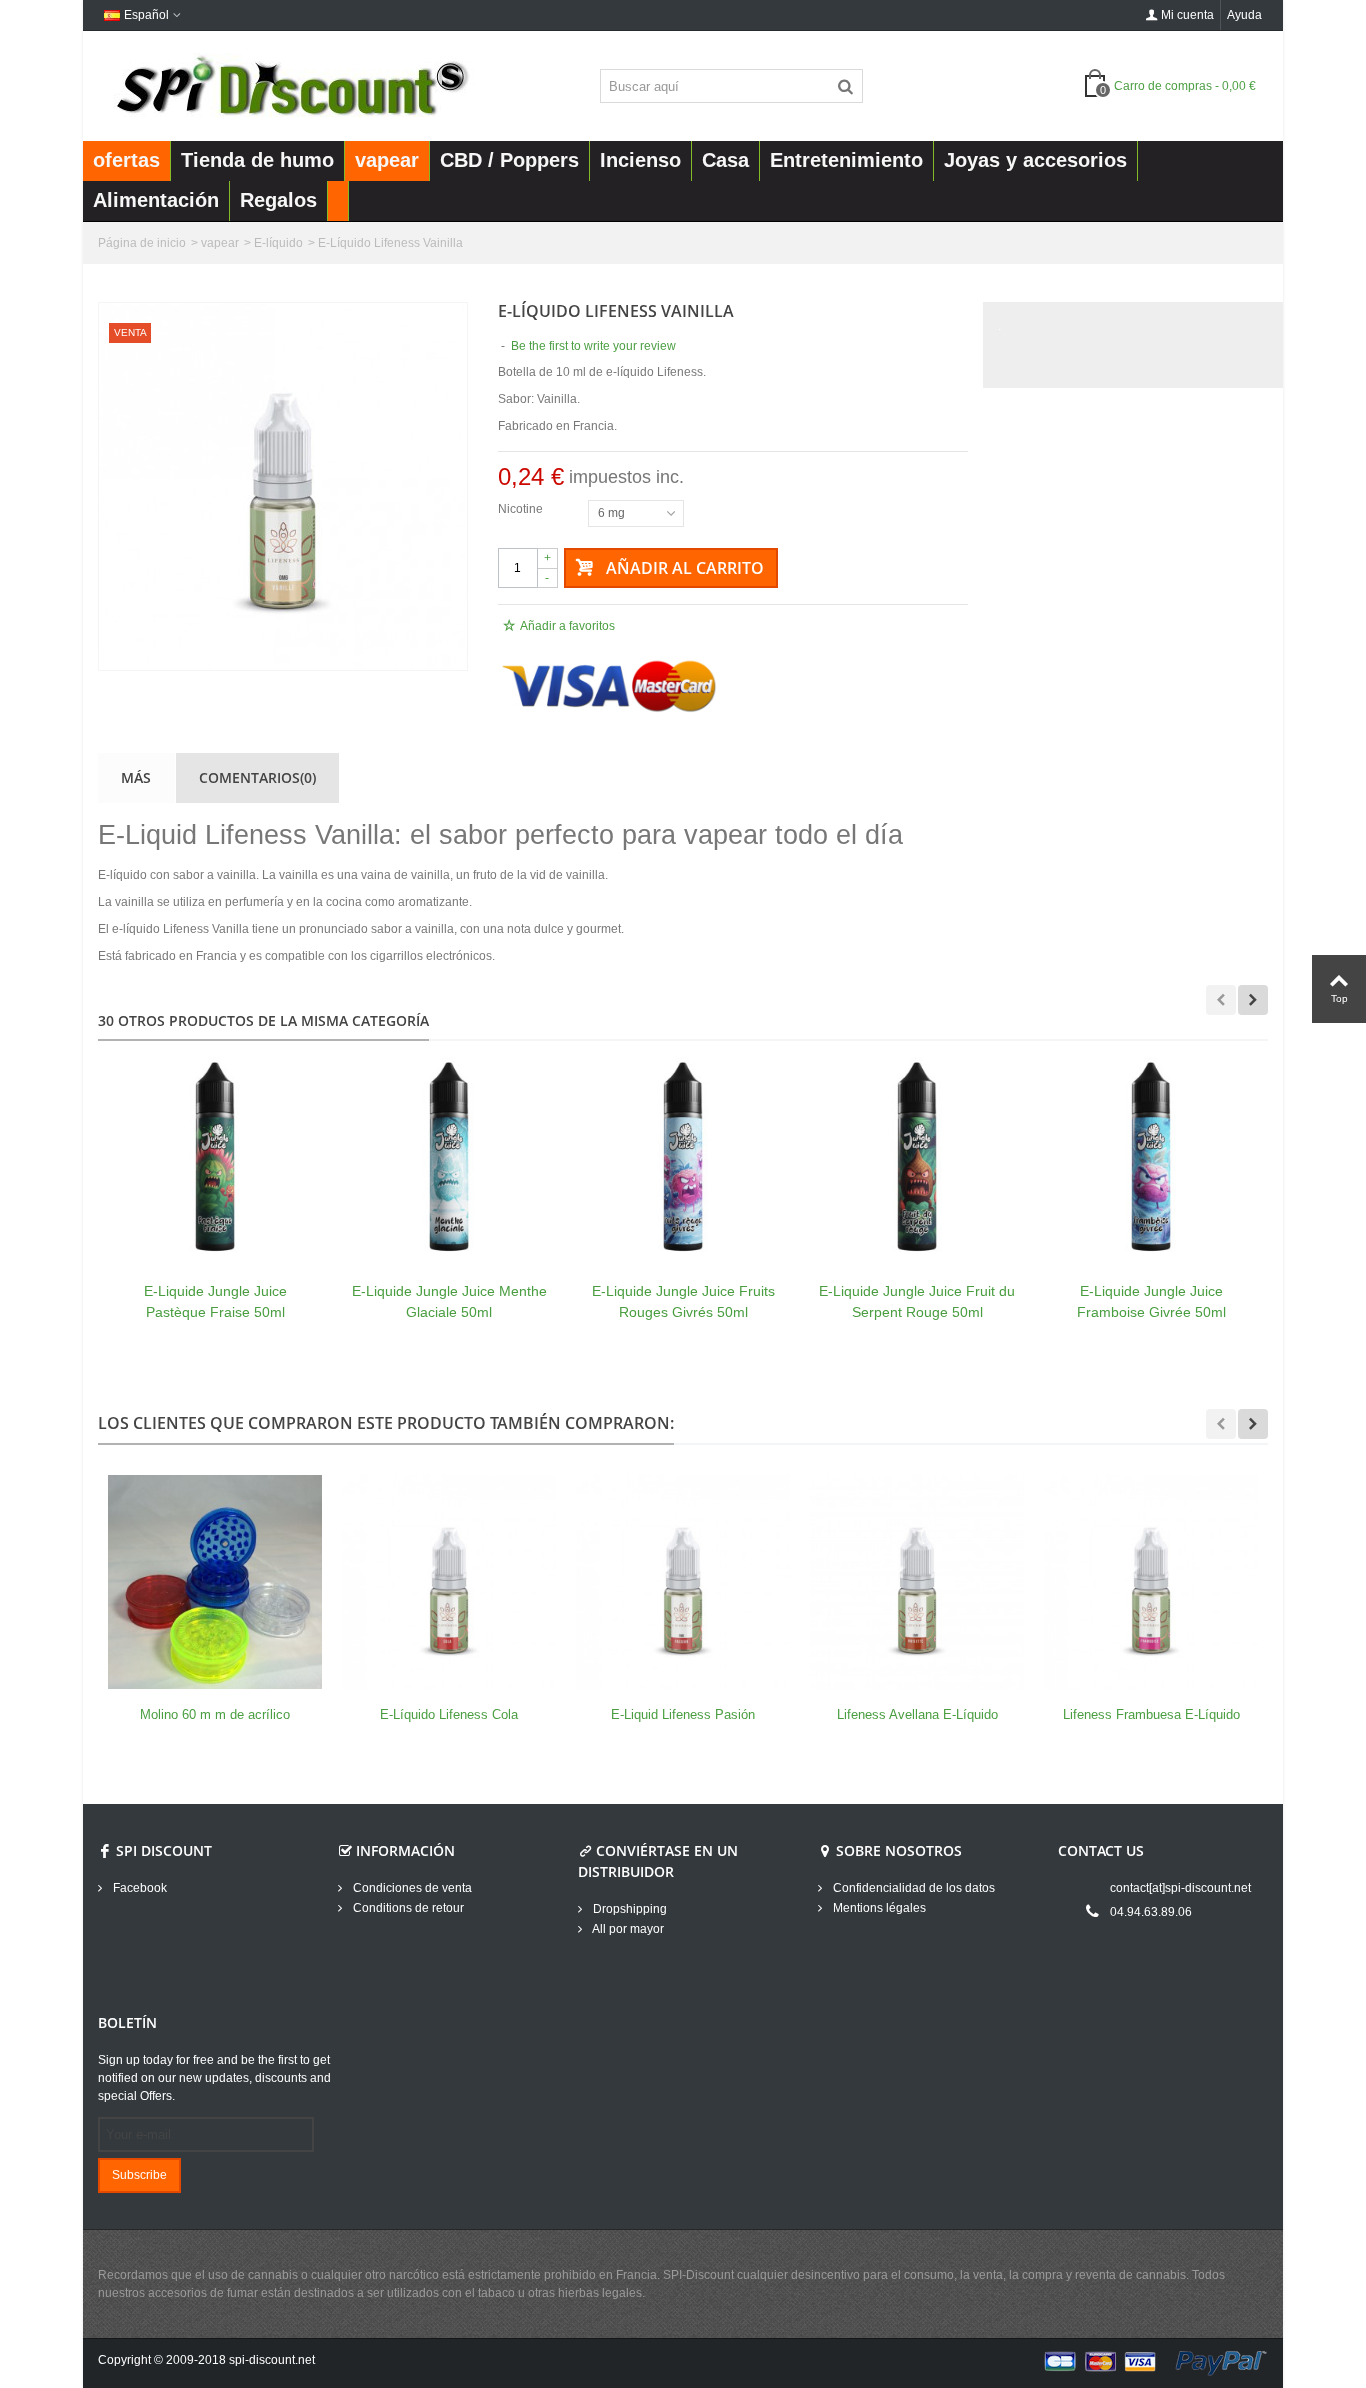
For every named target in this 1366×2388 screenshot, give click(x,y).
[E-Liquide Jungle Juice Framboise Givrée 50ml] (1151, 1158)
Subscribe (139, 2175)
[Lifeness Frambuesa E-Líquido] (1151, 1582)
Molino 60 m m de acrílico (215, 1714)
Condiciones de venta (411, 1888)
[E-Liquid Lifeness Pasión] (683, 1582)
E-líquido (278, 243)
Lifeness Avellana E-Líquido (917, 1714)
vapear (220, 243)
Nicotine (522, 509)
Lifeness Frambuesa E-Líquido (1151, 1714)
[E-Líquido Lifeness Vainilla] (283, 486)
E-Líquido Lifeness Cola (449, 1714)
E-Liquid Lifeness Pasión (683, 1714)
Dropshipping (628, 1909)
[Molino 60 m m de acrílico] (215, 1582)
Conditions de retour (407, 1908)
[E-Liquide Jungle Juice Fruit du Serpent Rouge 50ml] (917, 1158)
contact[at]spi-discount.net (1180, 1888)
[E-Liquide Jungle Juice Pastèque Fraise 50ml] (215, 1158)
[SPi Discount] (290, 85)
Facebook (138, 1888)
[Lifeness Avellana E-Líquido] (917, 1582)
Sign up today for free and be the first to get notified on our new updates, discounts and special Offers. (214, 2078)
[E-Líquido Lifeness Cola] (449, 1582)
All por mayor (627, 1929)
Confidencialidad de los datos (912, 1888)
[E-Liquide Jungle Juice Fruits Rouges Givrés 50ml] (683, 1158)
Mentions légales (878, 1908)
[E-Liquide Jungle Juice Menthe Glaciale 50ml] (449, 1158)
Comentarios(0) (257, 777)
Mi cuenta (1187, 15)
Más (136, 777)
